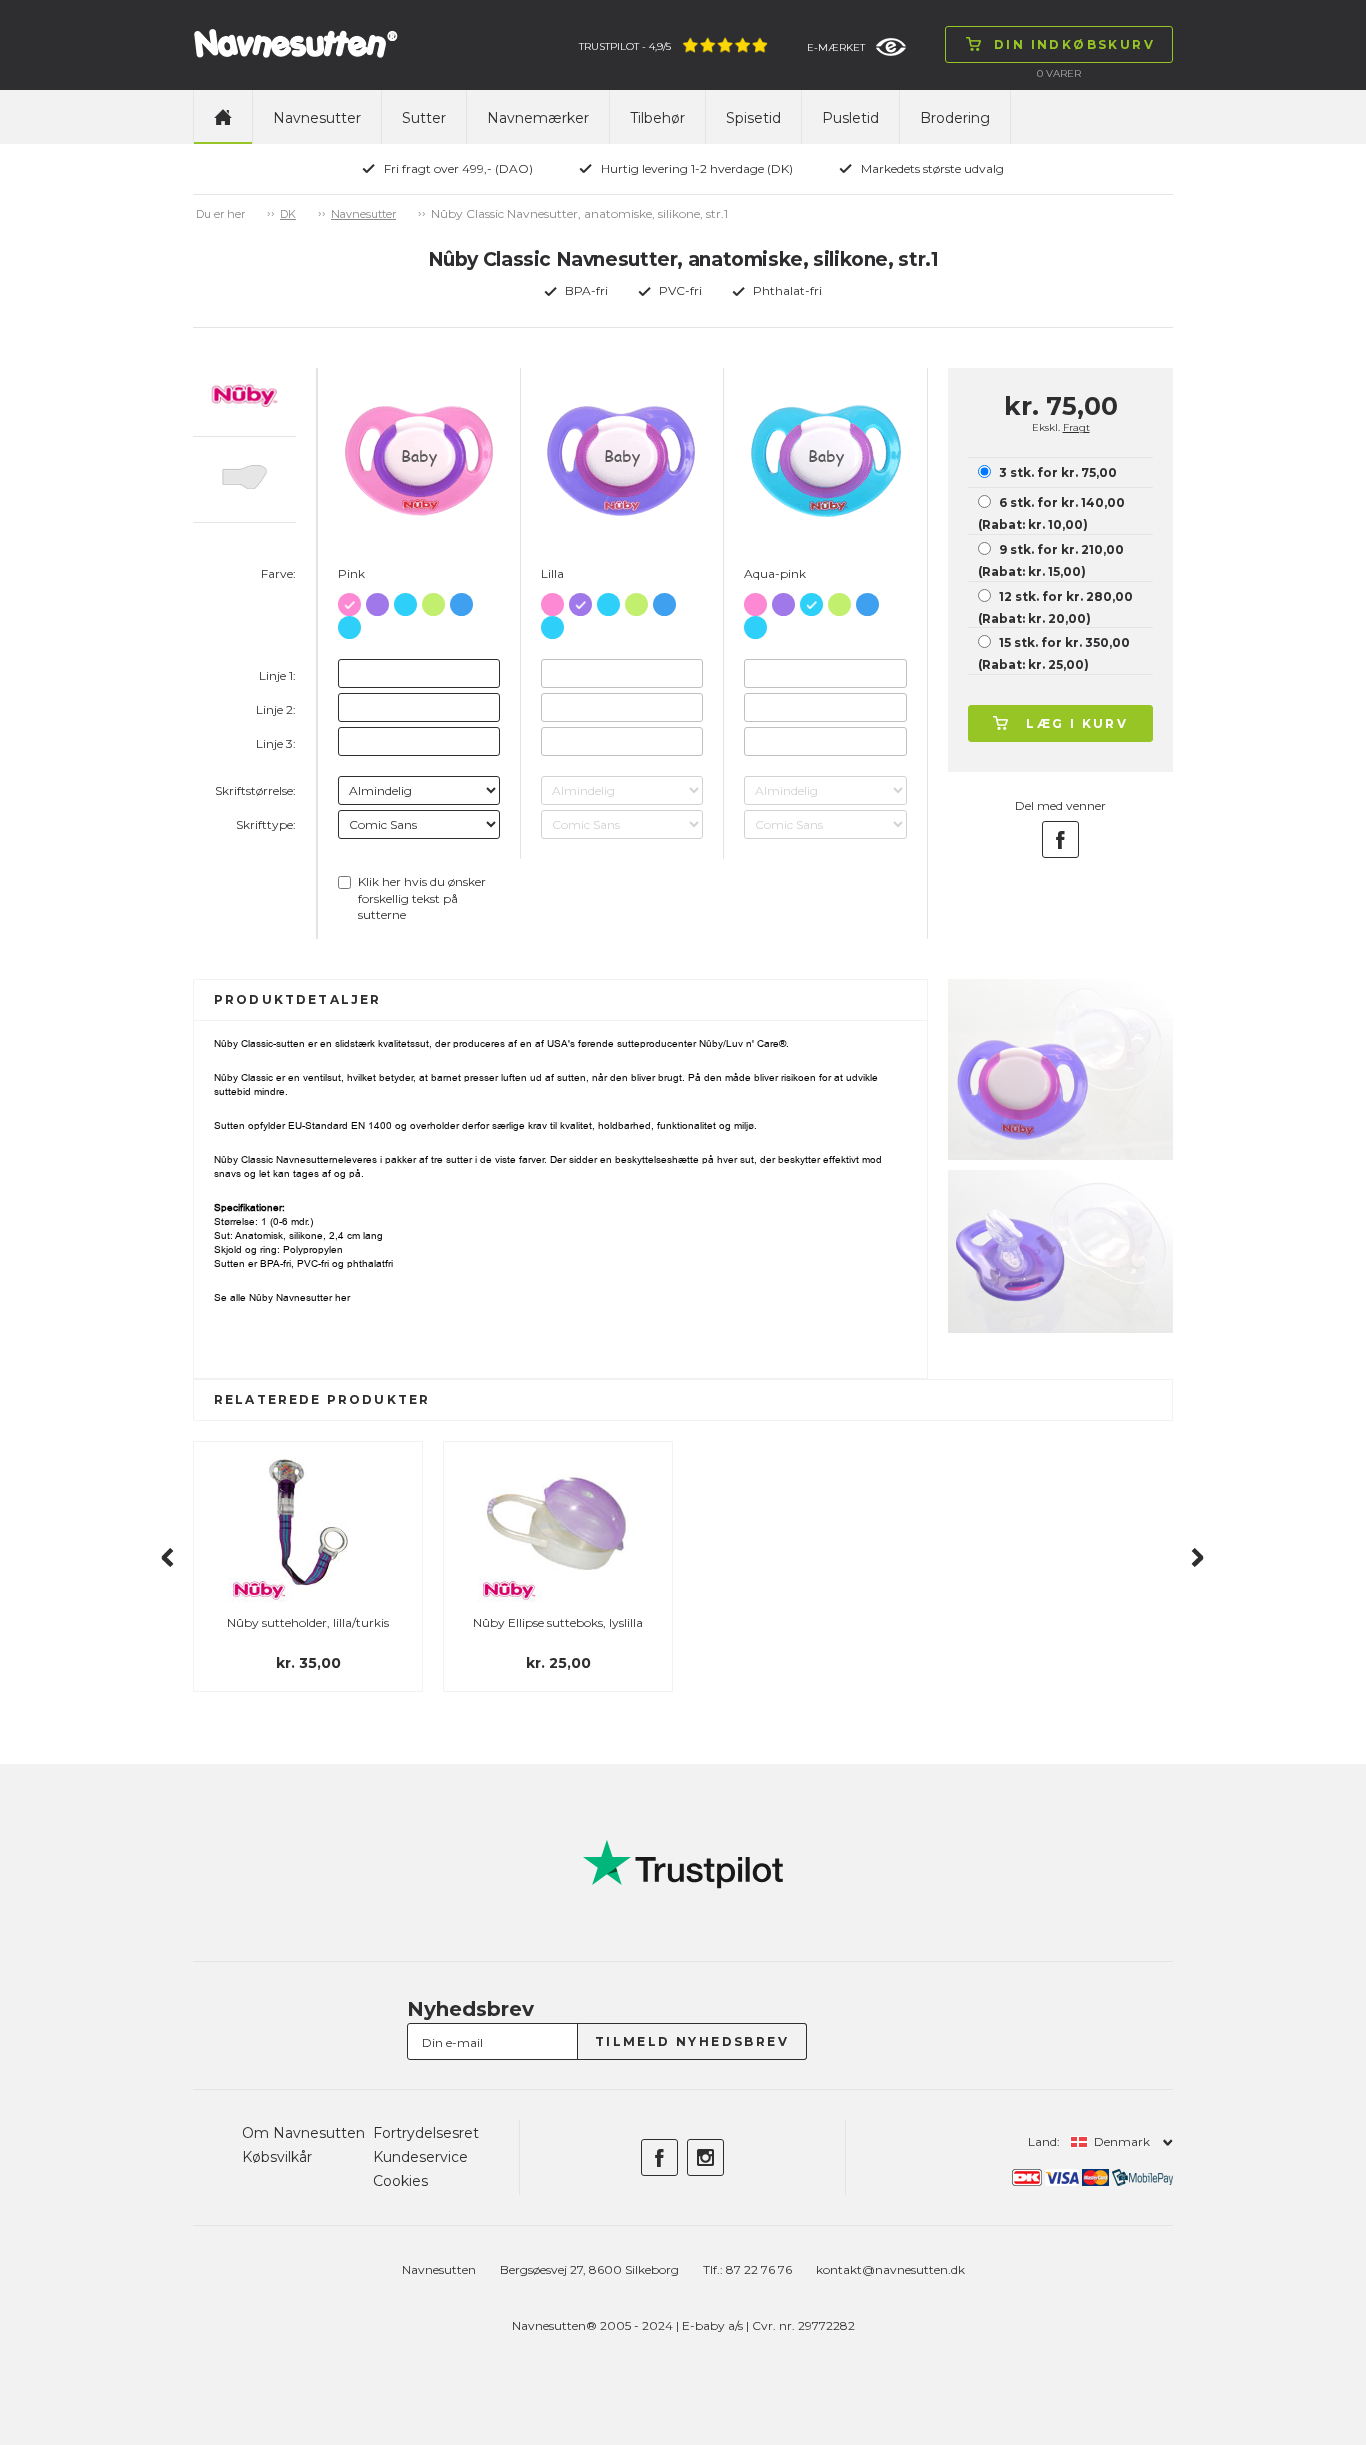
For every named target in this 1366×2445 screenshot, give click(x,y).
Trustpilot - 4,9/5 (625, 46)
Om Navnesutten (303, 2133)
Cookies (400, 2181)
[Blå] (461, 600)
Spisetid (753, 118)
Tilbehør (657, 118)
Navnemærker (538, 118)
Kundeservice (420, 2157)
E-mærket (836, 47)
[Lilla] (377, 600)
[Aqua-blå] (349, 623)
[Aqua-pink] (405, 600)
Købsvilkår (277, 2157)
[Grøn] (433, 600)
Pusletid (850, 118)
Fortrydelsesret (426, 2133)
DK (288, 214)
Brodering (955, 118)
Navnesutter (317, 118)
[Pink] (349, 600)
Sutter (424, 118)
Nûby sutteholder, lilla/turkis (308, 1622)
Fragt (1076, 427)
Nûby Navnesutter (290, 1297)
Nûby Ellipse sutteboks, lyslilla (558, 1622)
